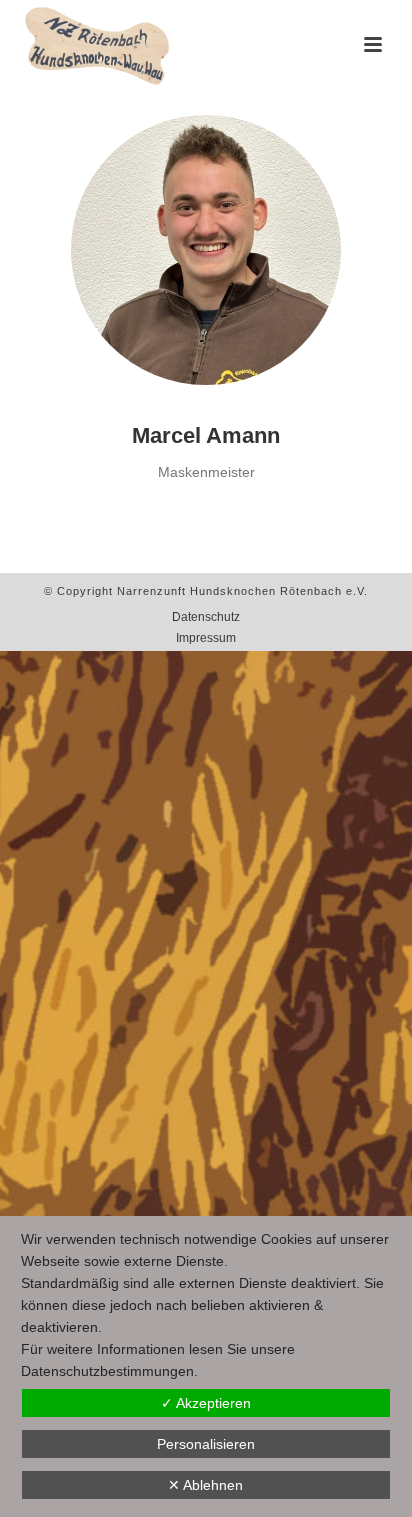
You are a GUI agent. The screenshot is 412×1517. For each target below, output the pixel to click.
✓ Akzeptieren (206, 1403)
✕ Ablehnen (205, 1485)
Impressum (206, 638)
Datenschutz (206, 617)
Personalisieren (206, 1444)
